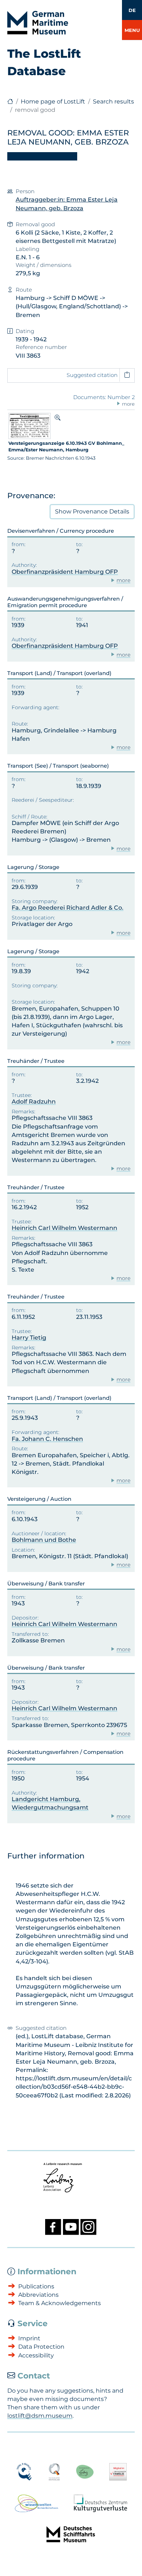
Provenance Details (92, 511)
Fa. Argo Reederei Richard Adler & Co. (68, 908)
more (123, 580)
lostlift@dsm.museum (40, 2416)
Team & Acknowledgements (60, 2303)
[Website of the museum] (10, 101)
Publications (36, 2286)
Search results (113, 101)
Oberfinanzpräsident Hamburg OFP (65, 572)
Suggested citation (92, 375)
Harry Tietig (29, 1338)
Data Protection (41, 2347)
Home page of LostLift (53, 101)
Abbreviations (38, 2295)
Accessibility (36, 2355)
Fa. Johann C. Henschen (47, 1439)
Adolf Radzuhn (34, 1102)
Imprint (29, 2338)
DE (132, 10)
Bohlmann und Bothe (44, 1540)
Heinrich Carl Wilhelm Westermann (64, 1228)
